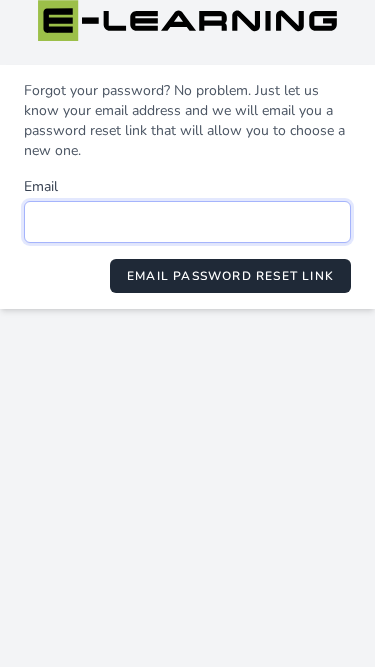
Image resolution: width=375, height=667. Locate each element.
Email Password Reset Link (230, 276)
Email (41, 186)
